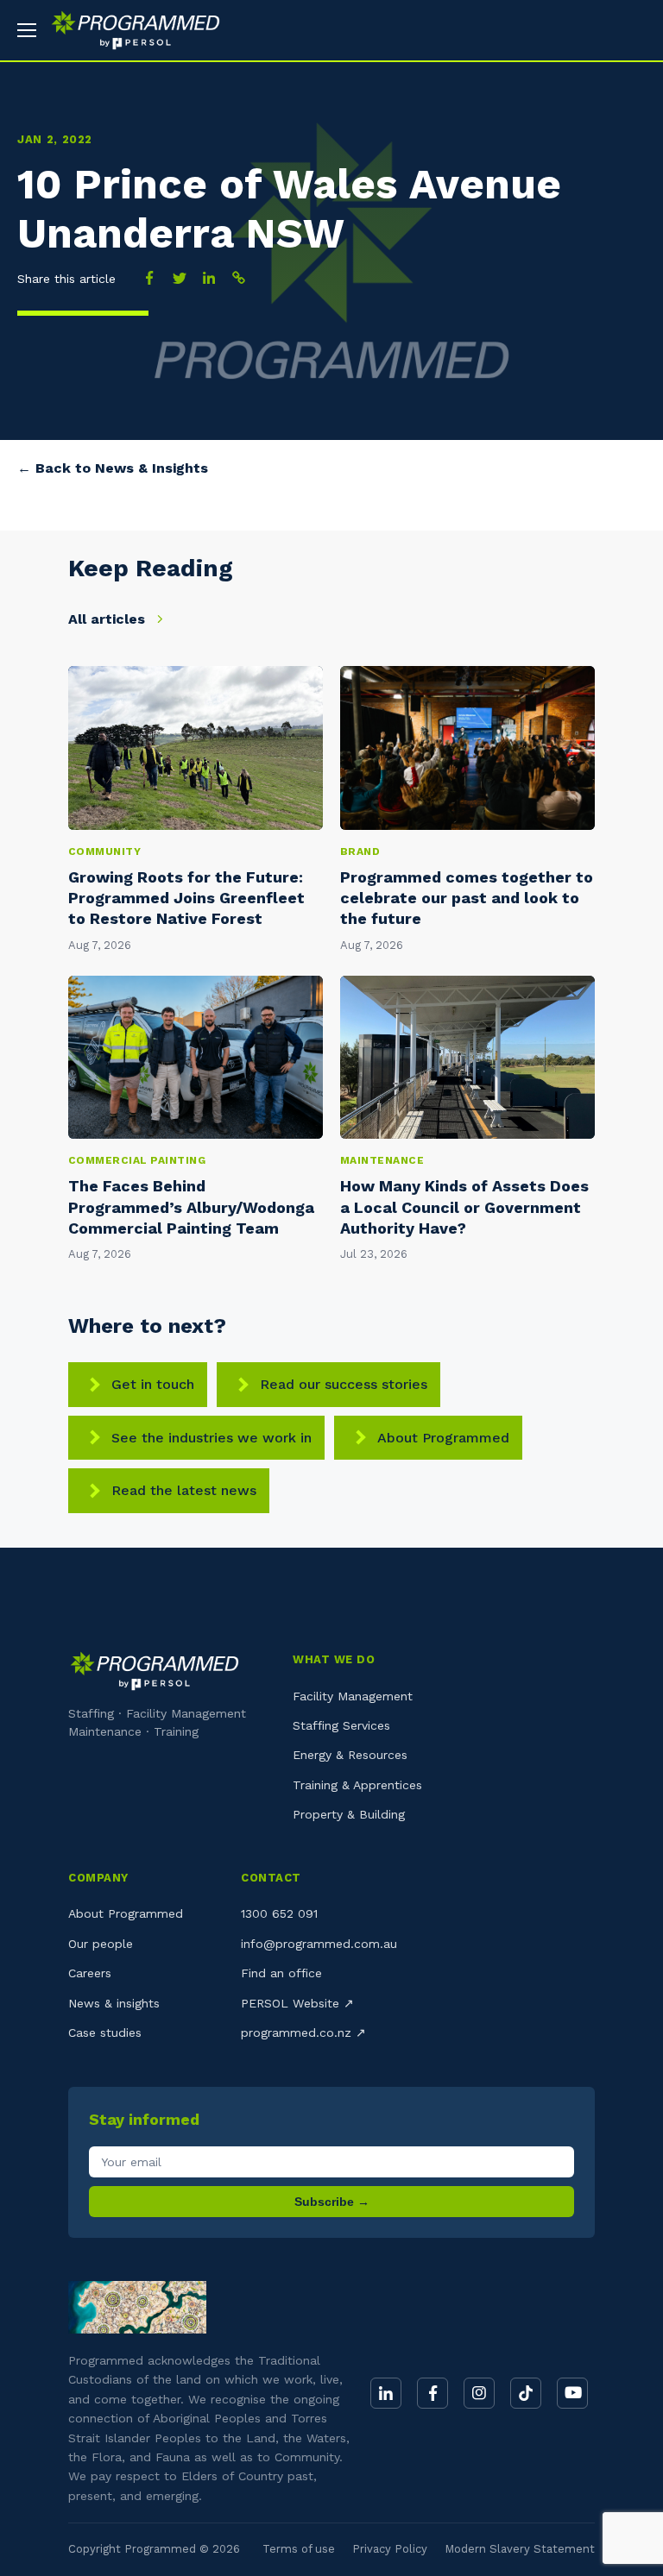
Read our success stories (344, 1384)
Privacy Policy (390, 2549)
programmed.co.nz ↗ (303, 2033)
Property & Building (349, 1814)
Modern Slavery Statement (520, 2549)
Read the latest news (184, 1490)
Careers (90, 1973)
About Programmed (443, 1438)
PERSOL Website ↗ (297, 2003)
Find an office (281, 1973)
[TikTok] (526, 2393)
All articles (109, 619)
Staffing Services (341, 1725)
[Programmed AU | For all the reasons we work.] (129, 30)
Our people (101, 1944)
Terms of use (299, 2549)
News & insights (114, 2003)
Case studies (105, 2033)
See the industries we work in (212, 1438)
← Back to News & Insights (113, 468)
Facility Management (353, 1696)
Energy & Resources (350, 1755)
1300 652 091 (279, 1913)
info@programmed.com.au (319, 1944)
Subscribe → (332, 2202)
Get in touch (153, 1384)
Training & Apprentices (357, 1785)
